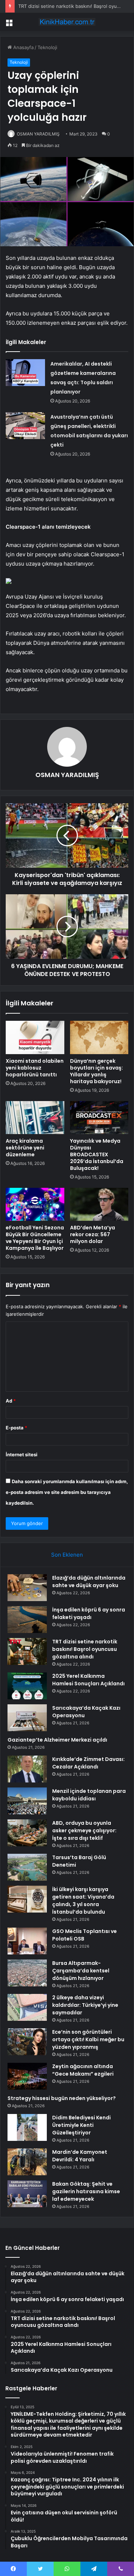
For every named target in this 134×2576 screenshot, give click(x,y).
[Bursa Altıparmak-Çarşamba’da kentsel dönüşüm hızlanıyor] (27, 1973)
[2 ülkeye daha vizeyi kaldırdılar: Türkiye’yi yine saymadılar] (27, 2007)
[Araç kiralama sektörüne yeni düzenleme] (35, 1118)
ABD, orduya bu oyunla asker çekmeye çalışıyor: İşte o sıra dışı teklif (84, 1830)
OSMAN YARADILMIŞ (38, 134)
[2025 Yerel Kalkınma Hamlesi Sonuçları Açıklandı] (27, 1686)
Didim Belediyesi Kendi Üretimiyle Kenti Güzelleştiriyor (81, 2125)
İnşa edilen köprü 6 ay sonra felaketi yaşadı (89, 1613)
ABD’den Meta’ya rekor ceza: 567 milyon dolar (93, 1234)
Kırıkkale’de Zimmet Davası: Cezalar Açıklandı (88, 1763)
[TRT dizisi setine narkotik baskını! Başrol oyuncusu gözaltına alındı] (27, 1651)
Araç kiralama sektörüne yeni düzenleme (25, 1148)
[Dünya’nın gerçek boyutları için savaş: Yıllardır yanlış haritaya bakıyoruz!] (99, 1037)
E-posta (16, 1428)
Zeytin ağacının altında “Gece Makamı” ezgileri (83, 2070)
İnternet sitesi (22, 1454)
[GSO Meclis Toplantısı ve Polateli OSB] (27, 1941)
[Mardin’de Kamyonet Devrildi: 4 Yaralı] (27, 2162)
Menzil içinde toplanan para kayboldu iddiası (89, 1795)
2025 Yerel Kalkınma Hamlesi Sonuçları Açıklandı (88, 1680)
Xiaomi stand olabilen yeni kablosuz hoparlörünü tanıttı (35, 1068)
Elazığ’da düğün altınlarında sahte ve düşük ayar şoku (89, 1582)
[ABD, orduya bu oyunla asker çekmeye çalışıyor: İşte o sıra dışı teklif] (27, 1833)
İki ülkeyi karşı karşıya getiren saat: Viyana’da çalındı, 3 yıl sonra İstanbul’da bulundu (83, 1901)
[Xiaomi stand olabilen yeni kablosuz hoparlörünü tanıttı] (35, 1037)
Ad (11, 1401)
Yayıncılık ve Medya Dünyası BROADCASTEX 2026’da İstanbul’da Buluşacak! (97, 1154)
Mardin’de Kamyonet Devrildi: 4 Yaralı (80, 2156)
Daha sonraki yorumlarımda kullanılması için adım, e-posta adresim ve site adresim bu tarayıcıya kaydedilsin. (67, 1492)
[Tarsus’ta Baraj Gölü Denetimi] (27, 1867)
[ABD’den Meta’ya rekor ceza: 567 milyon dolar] (99, 1204)
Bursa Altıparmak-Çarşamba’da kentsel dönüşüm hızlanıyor (81, 1971)
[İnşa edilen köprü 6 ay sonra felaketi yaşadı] (27, 1620)
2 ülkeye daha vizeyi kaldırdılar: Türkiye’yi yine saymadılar (85, 2005)
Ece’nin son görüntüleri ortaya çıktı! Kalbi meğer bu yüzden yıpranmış (88, 2039)
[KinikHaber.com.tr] (67, 22)
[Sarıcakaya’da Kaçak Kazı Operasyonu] (27, 1718)
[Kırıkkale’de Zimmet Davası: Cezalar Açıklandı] (27, 1769)
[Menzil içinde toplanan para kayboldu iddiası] (27, 1801)
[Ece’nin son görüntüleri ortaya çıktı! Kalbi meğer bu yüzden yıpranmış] (27, 2042)
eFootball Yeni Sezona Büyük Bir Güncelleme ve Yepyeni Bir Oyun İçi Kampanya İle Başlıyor (35, 1238)
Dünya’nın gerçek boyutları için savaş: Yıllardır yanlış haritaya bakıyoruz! (96, 1071)
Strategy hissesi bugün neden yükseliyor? (62, 2098)
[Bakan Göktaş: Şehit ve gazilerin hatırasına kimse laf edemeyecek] (27, 2194)
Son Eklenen (67, 1555)
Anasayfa (23, 47)
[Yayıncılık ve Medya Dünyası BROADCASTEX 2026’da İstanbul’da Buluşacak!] (99, 1118)
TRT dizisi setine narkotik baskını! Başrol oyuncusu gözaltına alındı (85, 1649)
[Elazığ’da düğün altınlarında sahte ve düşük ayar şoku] (27, 1588)
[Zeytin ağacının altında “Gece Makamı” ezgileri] (27, 2076)
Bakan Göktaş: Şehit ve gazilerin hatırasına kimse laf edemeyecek (86, 2191)
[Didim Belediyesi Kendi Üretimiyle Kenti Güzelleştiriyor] (27, 2127)
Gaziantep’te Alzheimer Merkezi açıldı (57, 1740)
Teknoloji (47, 47)
